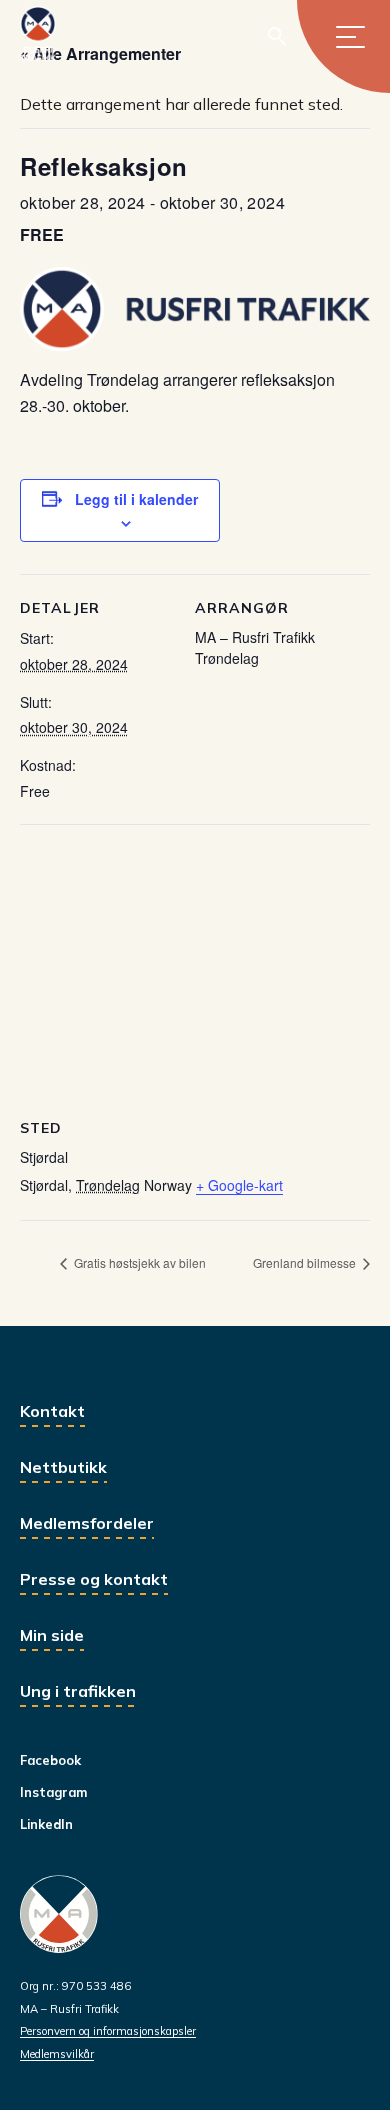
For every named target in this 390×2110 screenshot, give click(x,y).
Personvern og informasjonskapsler (108, 2031)
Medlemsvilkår (57, 2054)
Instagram (53, 1792)
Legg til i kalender (136, 499)
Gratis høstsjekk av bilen (138, 1262)
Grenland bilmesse (306, 1262)
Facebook (50, 1760)
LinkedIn (46, 1824)
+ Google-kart (239, 1185)
